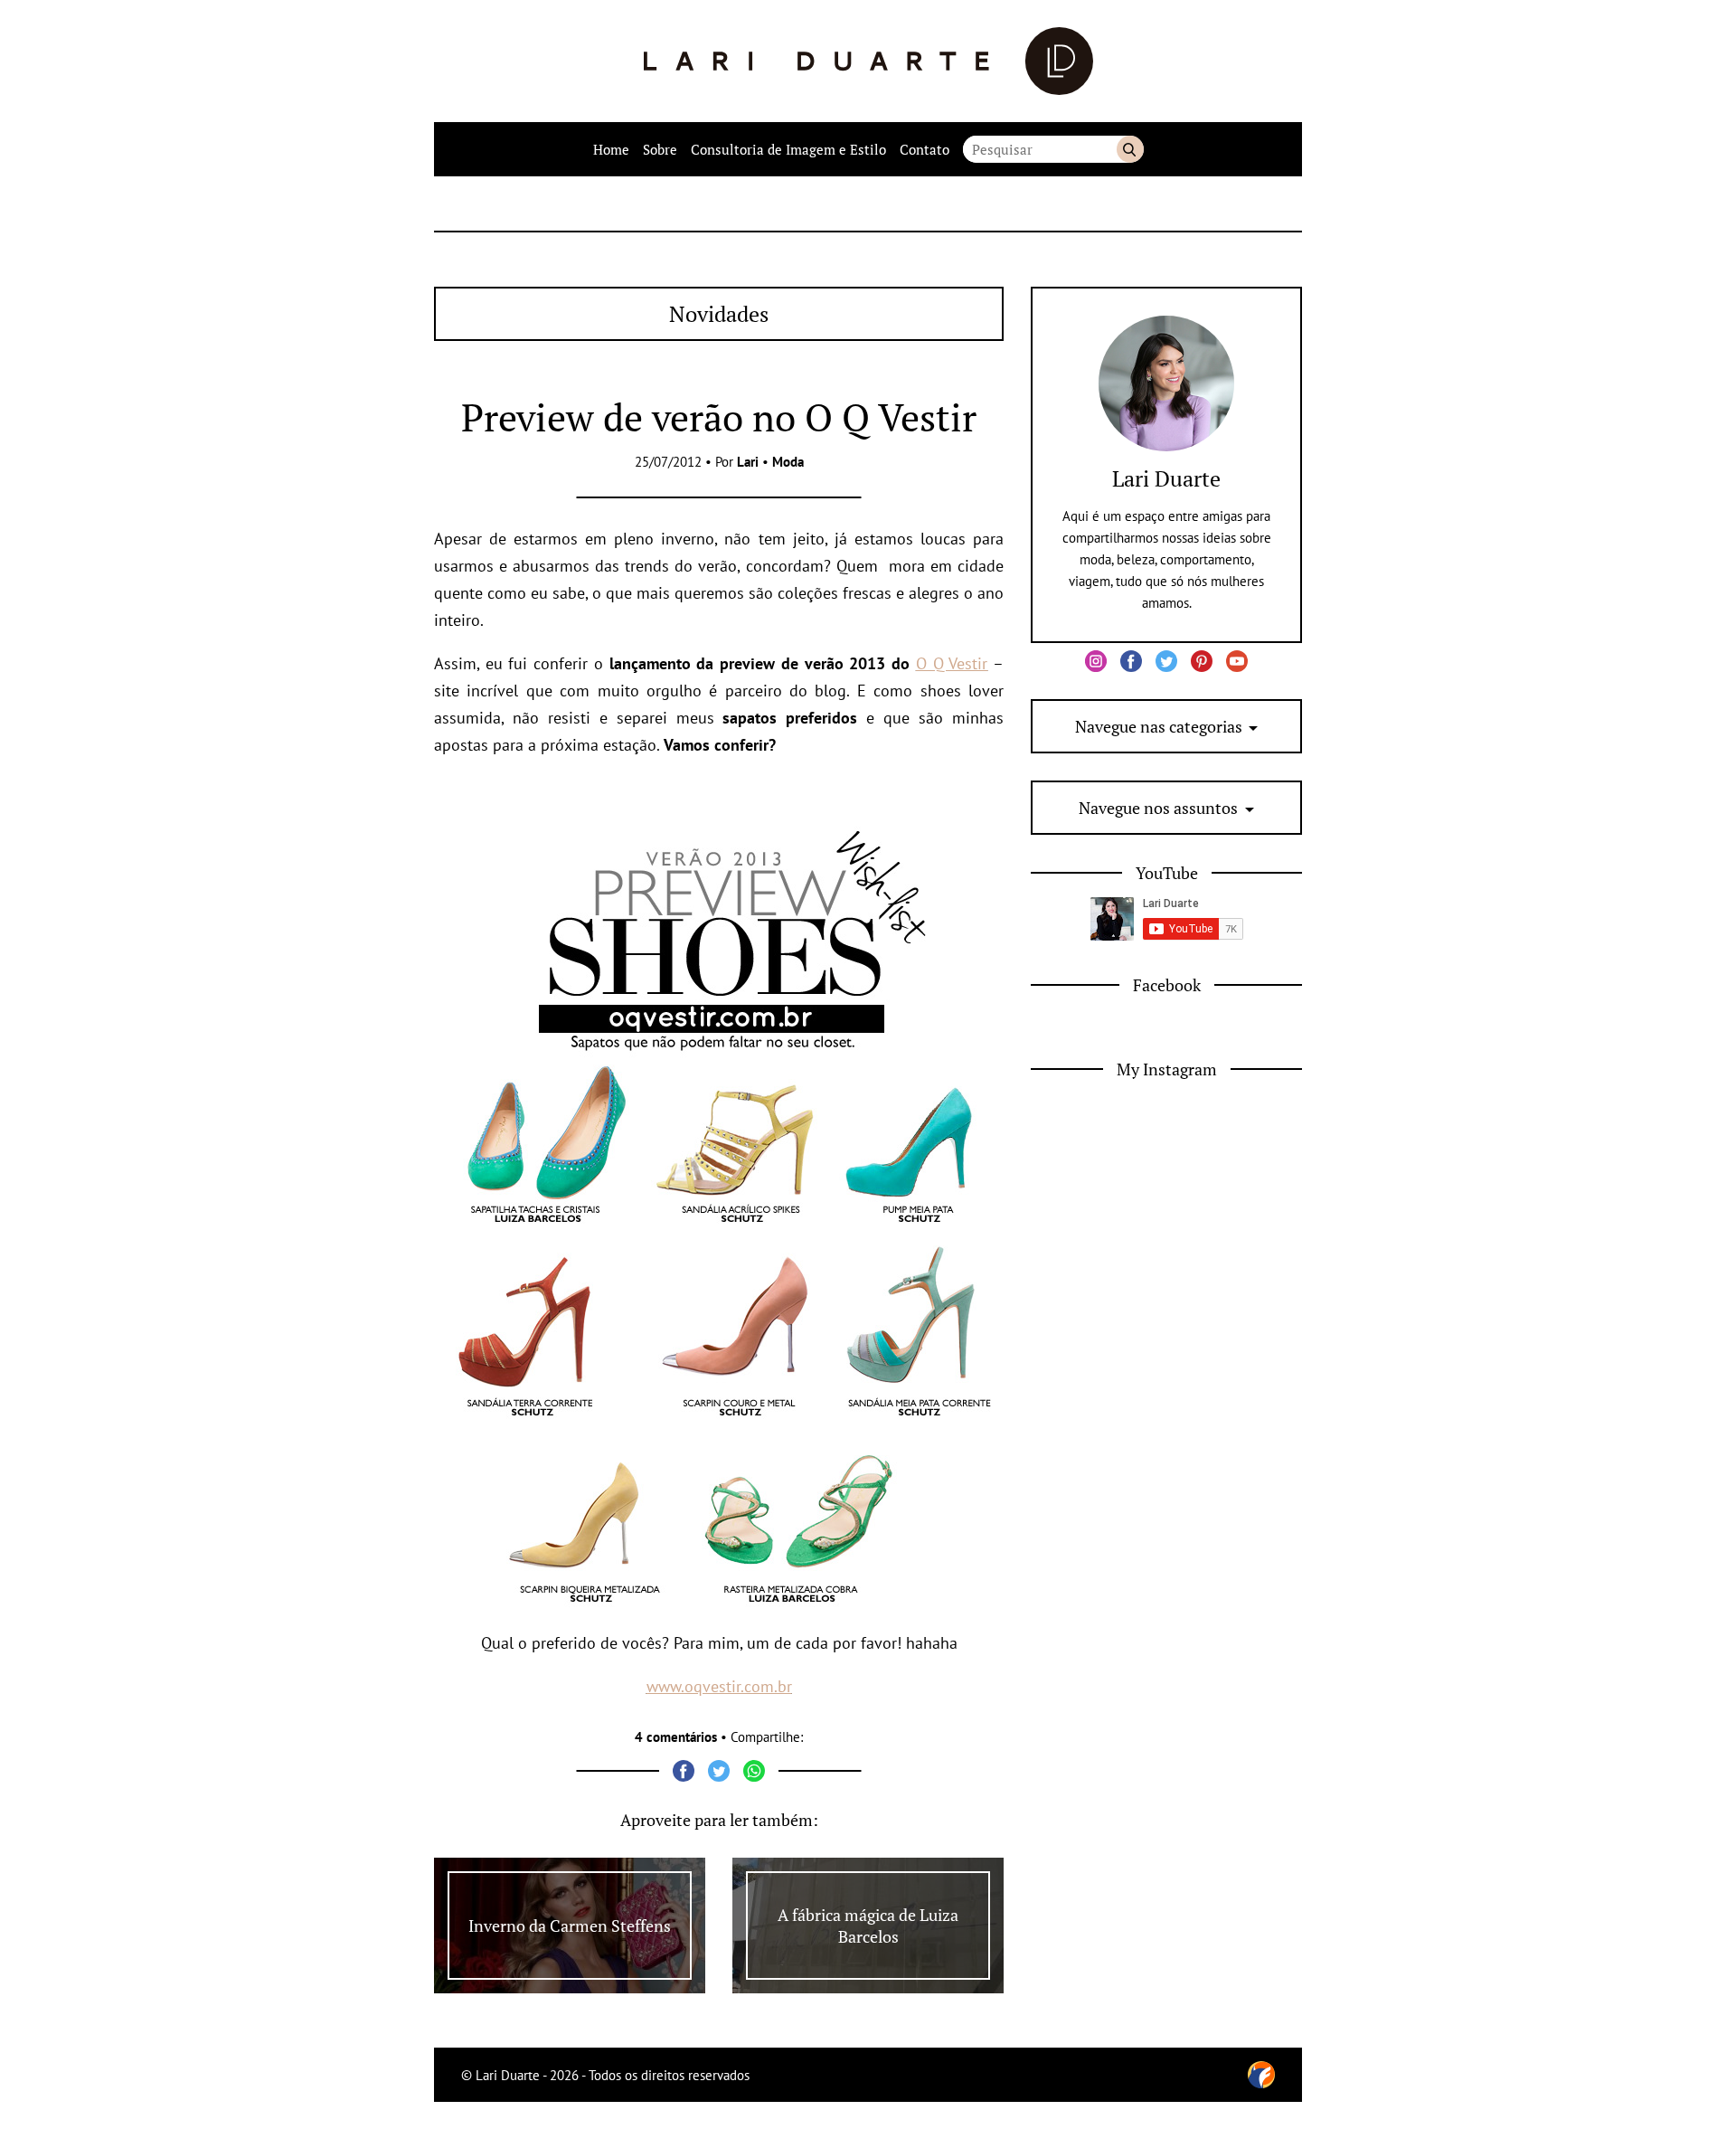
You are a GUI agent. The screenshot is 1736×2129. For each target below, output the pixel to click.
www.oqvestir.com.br (719, 1686)
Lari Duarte (1166, 478)
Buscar (1130, 149)
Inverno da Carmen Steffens (570, 1926)
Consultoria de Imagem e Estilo (788, 149)
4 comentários (676, 1737)
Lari (748, 462)
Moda (788, 462)
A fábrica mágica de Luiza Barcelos (868, 1926)
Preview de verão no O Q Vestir (719, 417)
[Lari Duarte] (868, 61)
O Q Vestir (952, 663)
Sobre (660, 149)
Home (611, 149)
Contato (925, 149)
